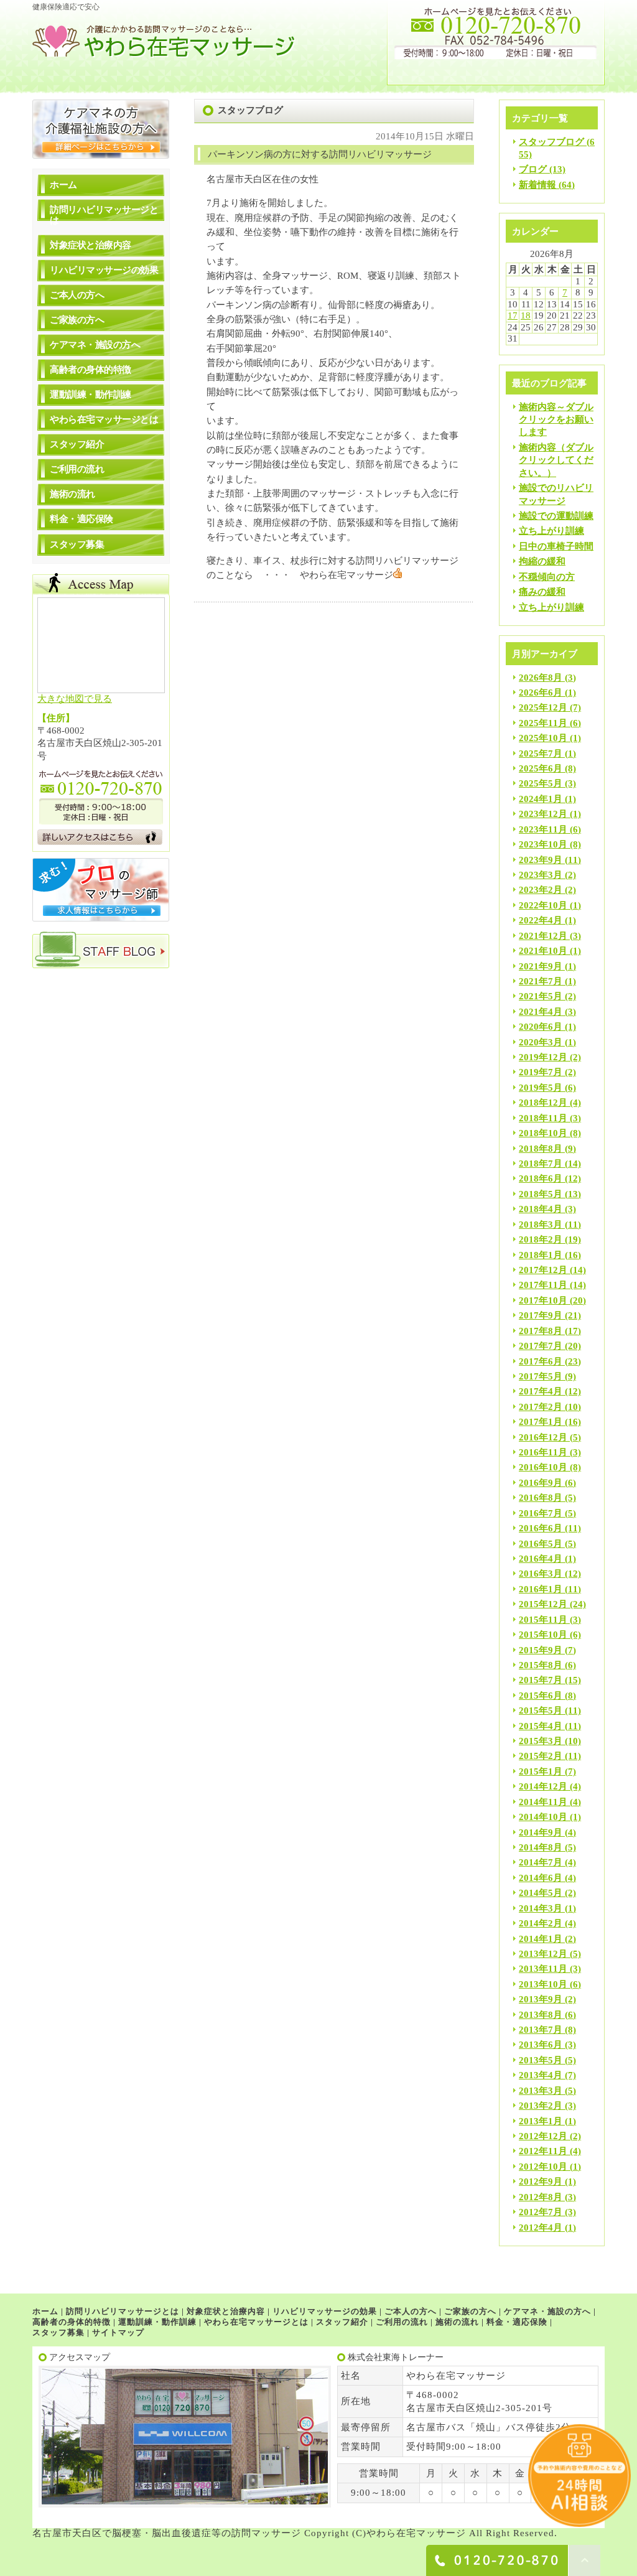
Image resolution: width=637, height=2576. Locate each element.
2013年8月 (541, 2015)
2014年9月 (541, 1832)
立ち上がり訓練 (551, 531)
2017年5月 (541, 1376)
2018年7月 (541, 1164)
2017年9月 (541, 1315)
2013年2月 (541, 2106)
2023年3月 (541, 875)
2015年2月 (541, 1756)
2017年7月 (541, 1346)
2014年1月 (541, 1939)
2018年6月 (541, 1178)
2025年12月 (543, 707)
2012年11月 (543, 2151)
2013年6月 (541, 2045)
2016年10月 (543, 1467)
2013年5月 (541, 2060)
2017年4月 (541, 1391)
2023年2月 (541, 890)
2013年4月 (541, 2075)
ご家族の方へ (77, 320)
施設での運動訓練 (556, 516)
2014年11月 (543, 1802)
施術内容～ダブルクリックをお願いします (556, 420)
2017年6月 (541, 1361)
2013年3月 (541, 2091)
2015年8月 (541, 1665)
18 (526, 315)
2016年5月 (541, 1544)
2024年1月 (541, 799)
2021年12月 (543, 936)
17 (513, 315)
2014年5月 (541, 1893)
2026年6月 (541, 693)
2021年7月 (541, 981)
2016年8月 (541, 1498)
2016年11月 (543, 1452)
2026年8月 (541, 678)
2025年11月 (543, 723)
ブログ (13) (542, 169)
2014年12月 (543, 1786)
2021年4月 (541, 1012)
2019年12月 (543, 1057)
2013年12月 (543, 1954)
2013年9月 (541, 1999)
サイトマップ (118, 2332)
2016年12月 (543, 1437)
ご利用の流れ (77, 469)
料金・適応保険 (81, 519)
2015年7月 (541, 1680)
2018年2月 (541, 1239)
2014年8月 (541, 1847)
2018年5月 (541, 1194)
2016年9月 (541, 1483)
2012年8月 (541, 2197)
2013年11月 (543, 1969)
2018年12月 (543, 1103)
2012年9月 (541, 2182)
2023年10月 (543, 844)
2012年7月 (541, 2212)
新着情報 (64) (547, 185)
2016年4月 (541, 1559)
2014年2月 (541, 1923)
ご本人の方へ (77, 295)
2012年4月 (541, 2228)
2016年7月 (541, 1513)
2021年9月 (541, 966)
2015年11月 (543, 1620)
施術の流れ (72, 494)
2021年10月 (543, 951)
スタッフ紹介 (77, 444)
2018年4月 (541, 1209)
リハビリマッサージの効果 (104, 270)
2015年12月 (543, 1604)
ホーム (63, 185)
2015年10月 (543, 1635)
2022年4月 (541, 920)
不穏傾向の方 (547, 577)
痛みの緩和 (542, 592)
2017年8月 (541, 1331)
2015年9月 (541, 1650)
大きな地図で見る (75, 699)
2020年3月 (541, 1042)
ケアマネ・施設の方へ (95, 345)
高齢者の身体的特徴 (91, 370)
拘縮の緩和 (542, 561)
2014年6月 (541, 1878)
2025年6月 (541, 768)
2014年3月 (541, 1908)
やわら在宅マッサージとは (104, 419)
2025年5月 (541, 783)
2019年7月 (541, 1072)
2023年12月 (543, 814)
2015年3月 (541, 1741)
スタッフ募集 (77, 544)
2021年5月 (541, 996)
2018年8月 (541, 1149)
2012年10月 (543, 2167)
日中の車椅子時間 (556, 546)
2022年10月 (543, 905)
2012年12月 (543, 2136)
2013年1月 (541, 2121)
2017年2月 (541, 1407)
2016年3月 (541, 1574)
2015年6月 (541, 1696)
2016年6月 (541, 1528)
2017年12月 (543, 1270)
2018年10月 (543, 1133)
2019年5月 (541, 1088)
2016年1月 (541, 1589)
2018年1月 (541, 1255)
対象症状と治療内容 (91, 245)
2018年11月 (543, 1118)
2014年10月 (543, 1817)
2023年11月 (543, 829)
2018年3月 (541, 1225)
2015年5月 (541, 1710)
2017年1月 (541, 1422)
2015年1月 (541, 1771)
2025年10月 (543, 738)
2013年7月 (541, 2030)
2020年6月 (541, 1027)
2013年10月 (543, 1984)
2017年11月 (543, 1285)
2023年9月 (541, 860)
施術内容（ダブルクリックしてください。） (556, 460)
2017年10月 (543, 1300)
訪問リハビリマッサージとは (104, 215)
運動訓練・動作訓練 (91, 394)
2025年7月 (541, 754)
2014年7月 (541, 1862)
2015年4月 (541, 1726)
